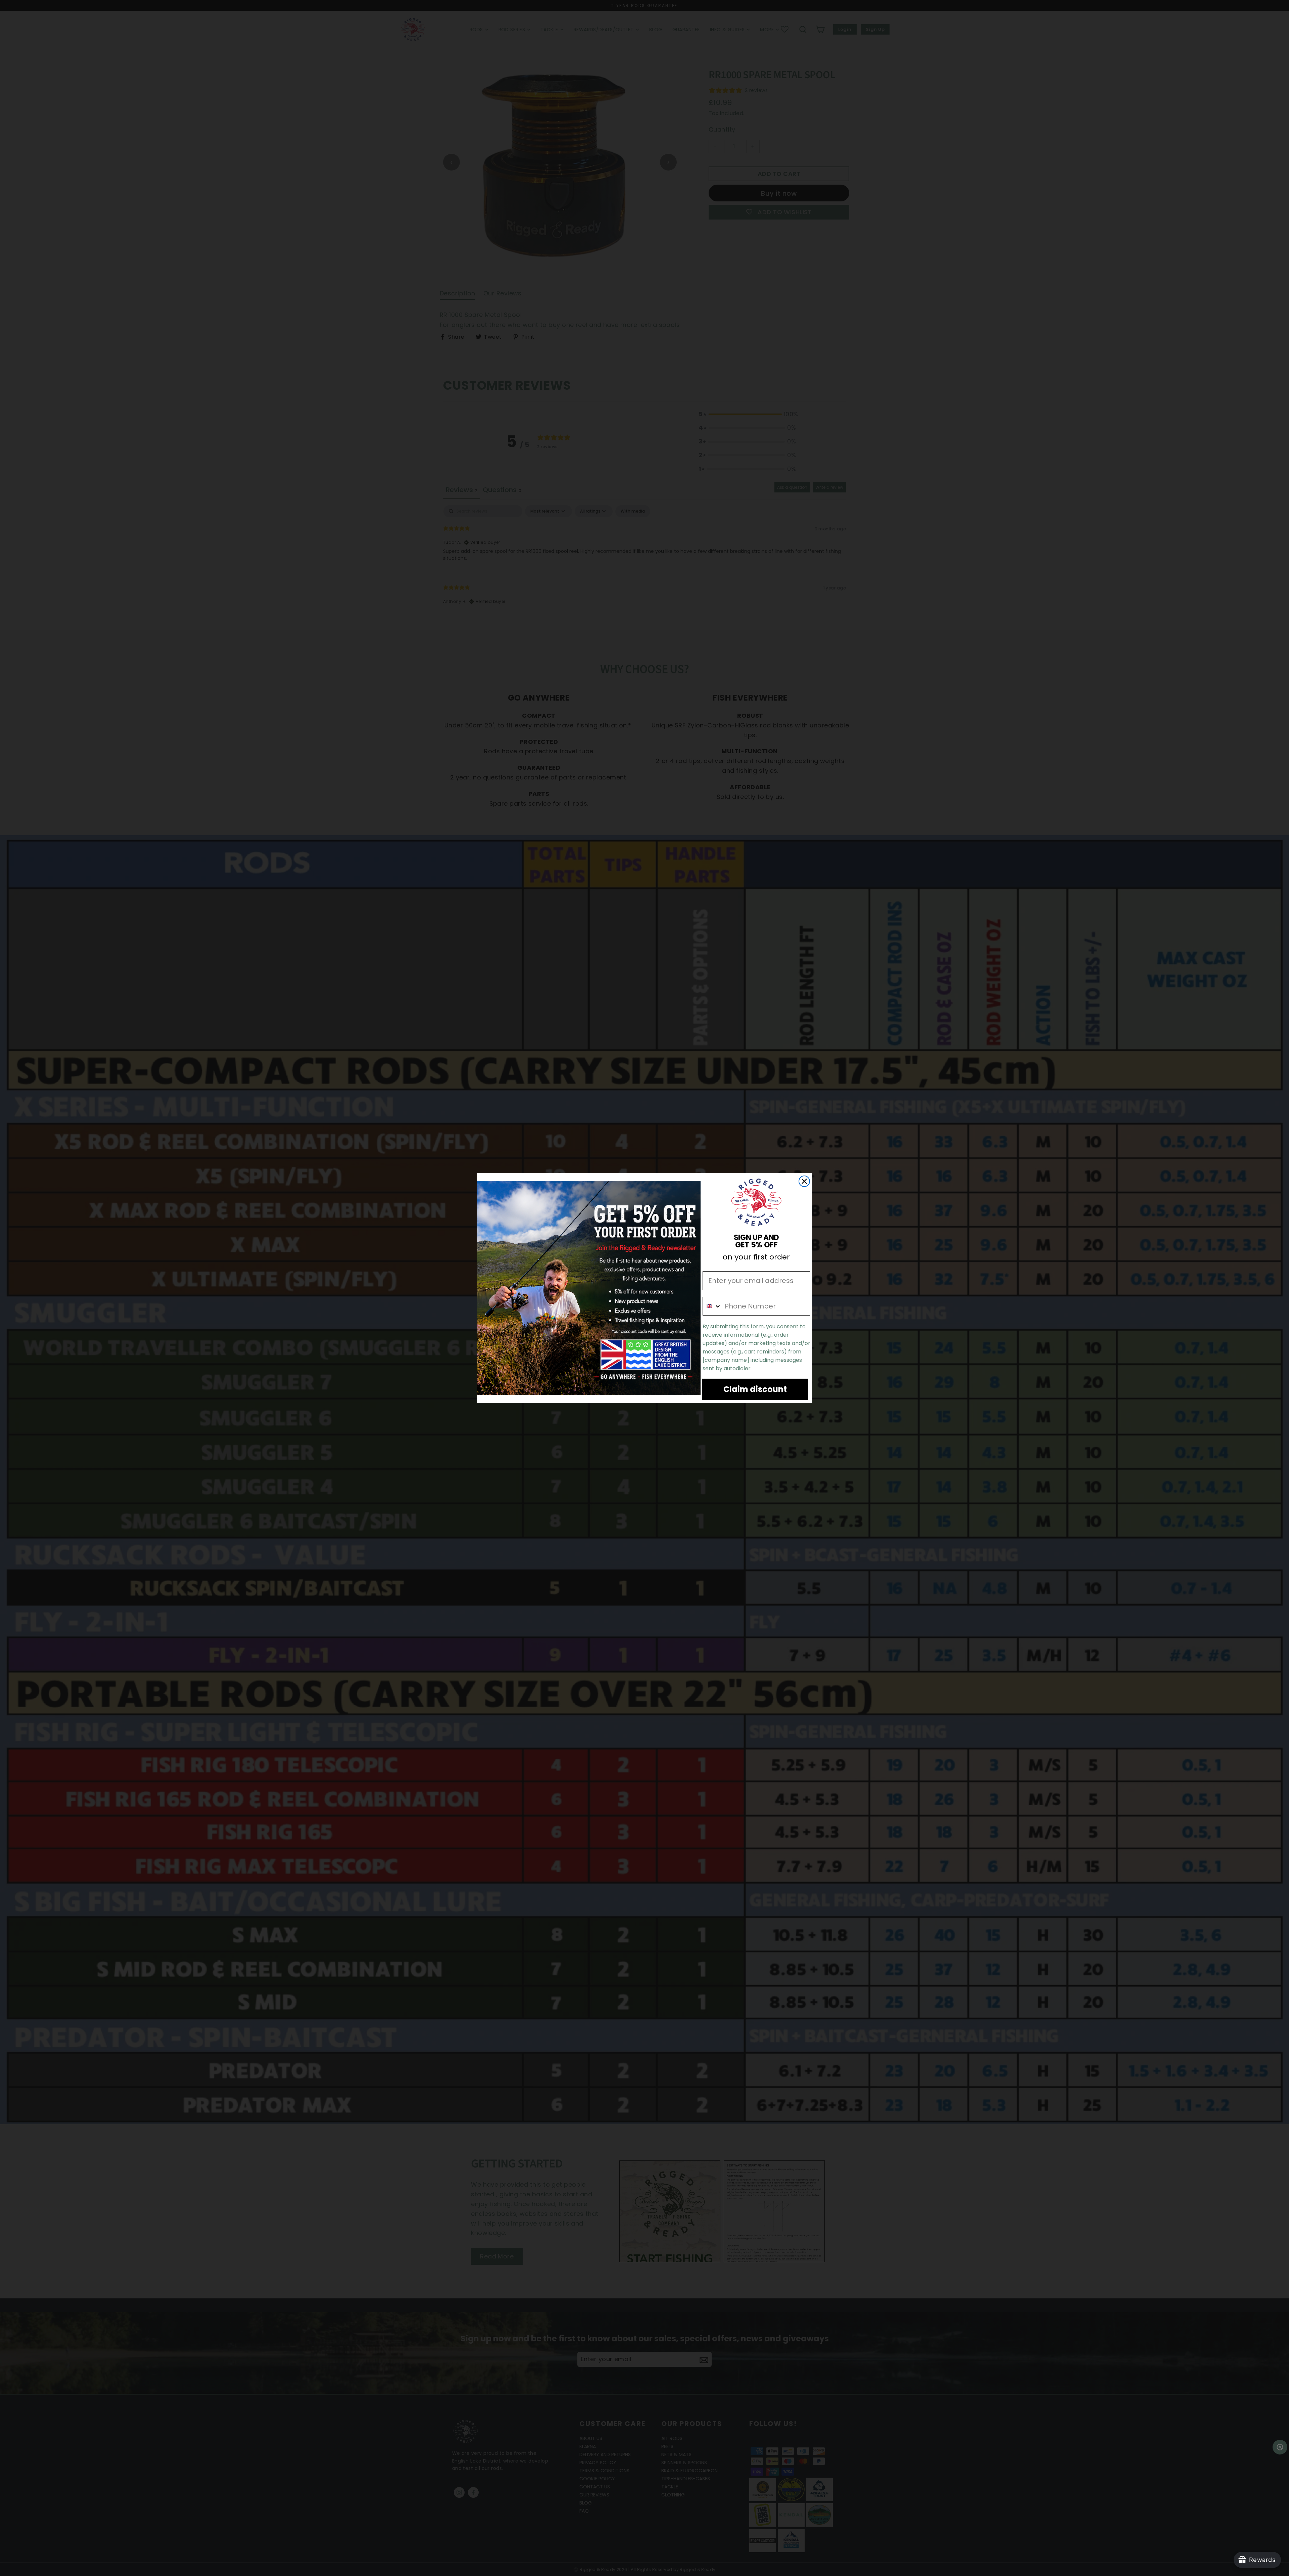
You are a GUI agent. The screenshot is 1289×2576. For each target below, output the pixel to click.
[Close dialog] (804, 1181)
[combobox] (712, 1306)
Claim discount (755, 1389)
